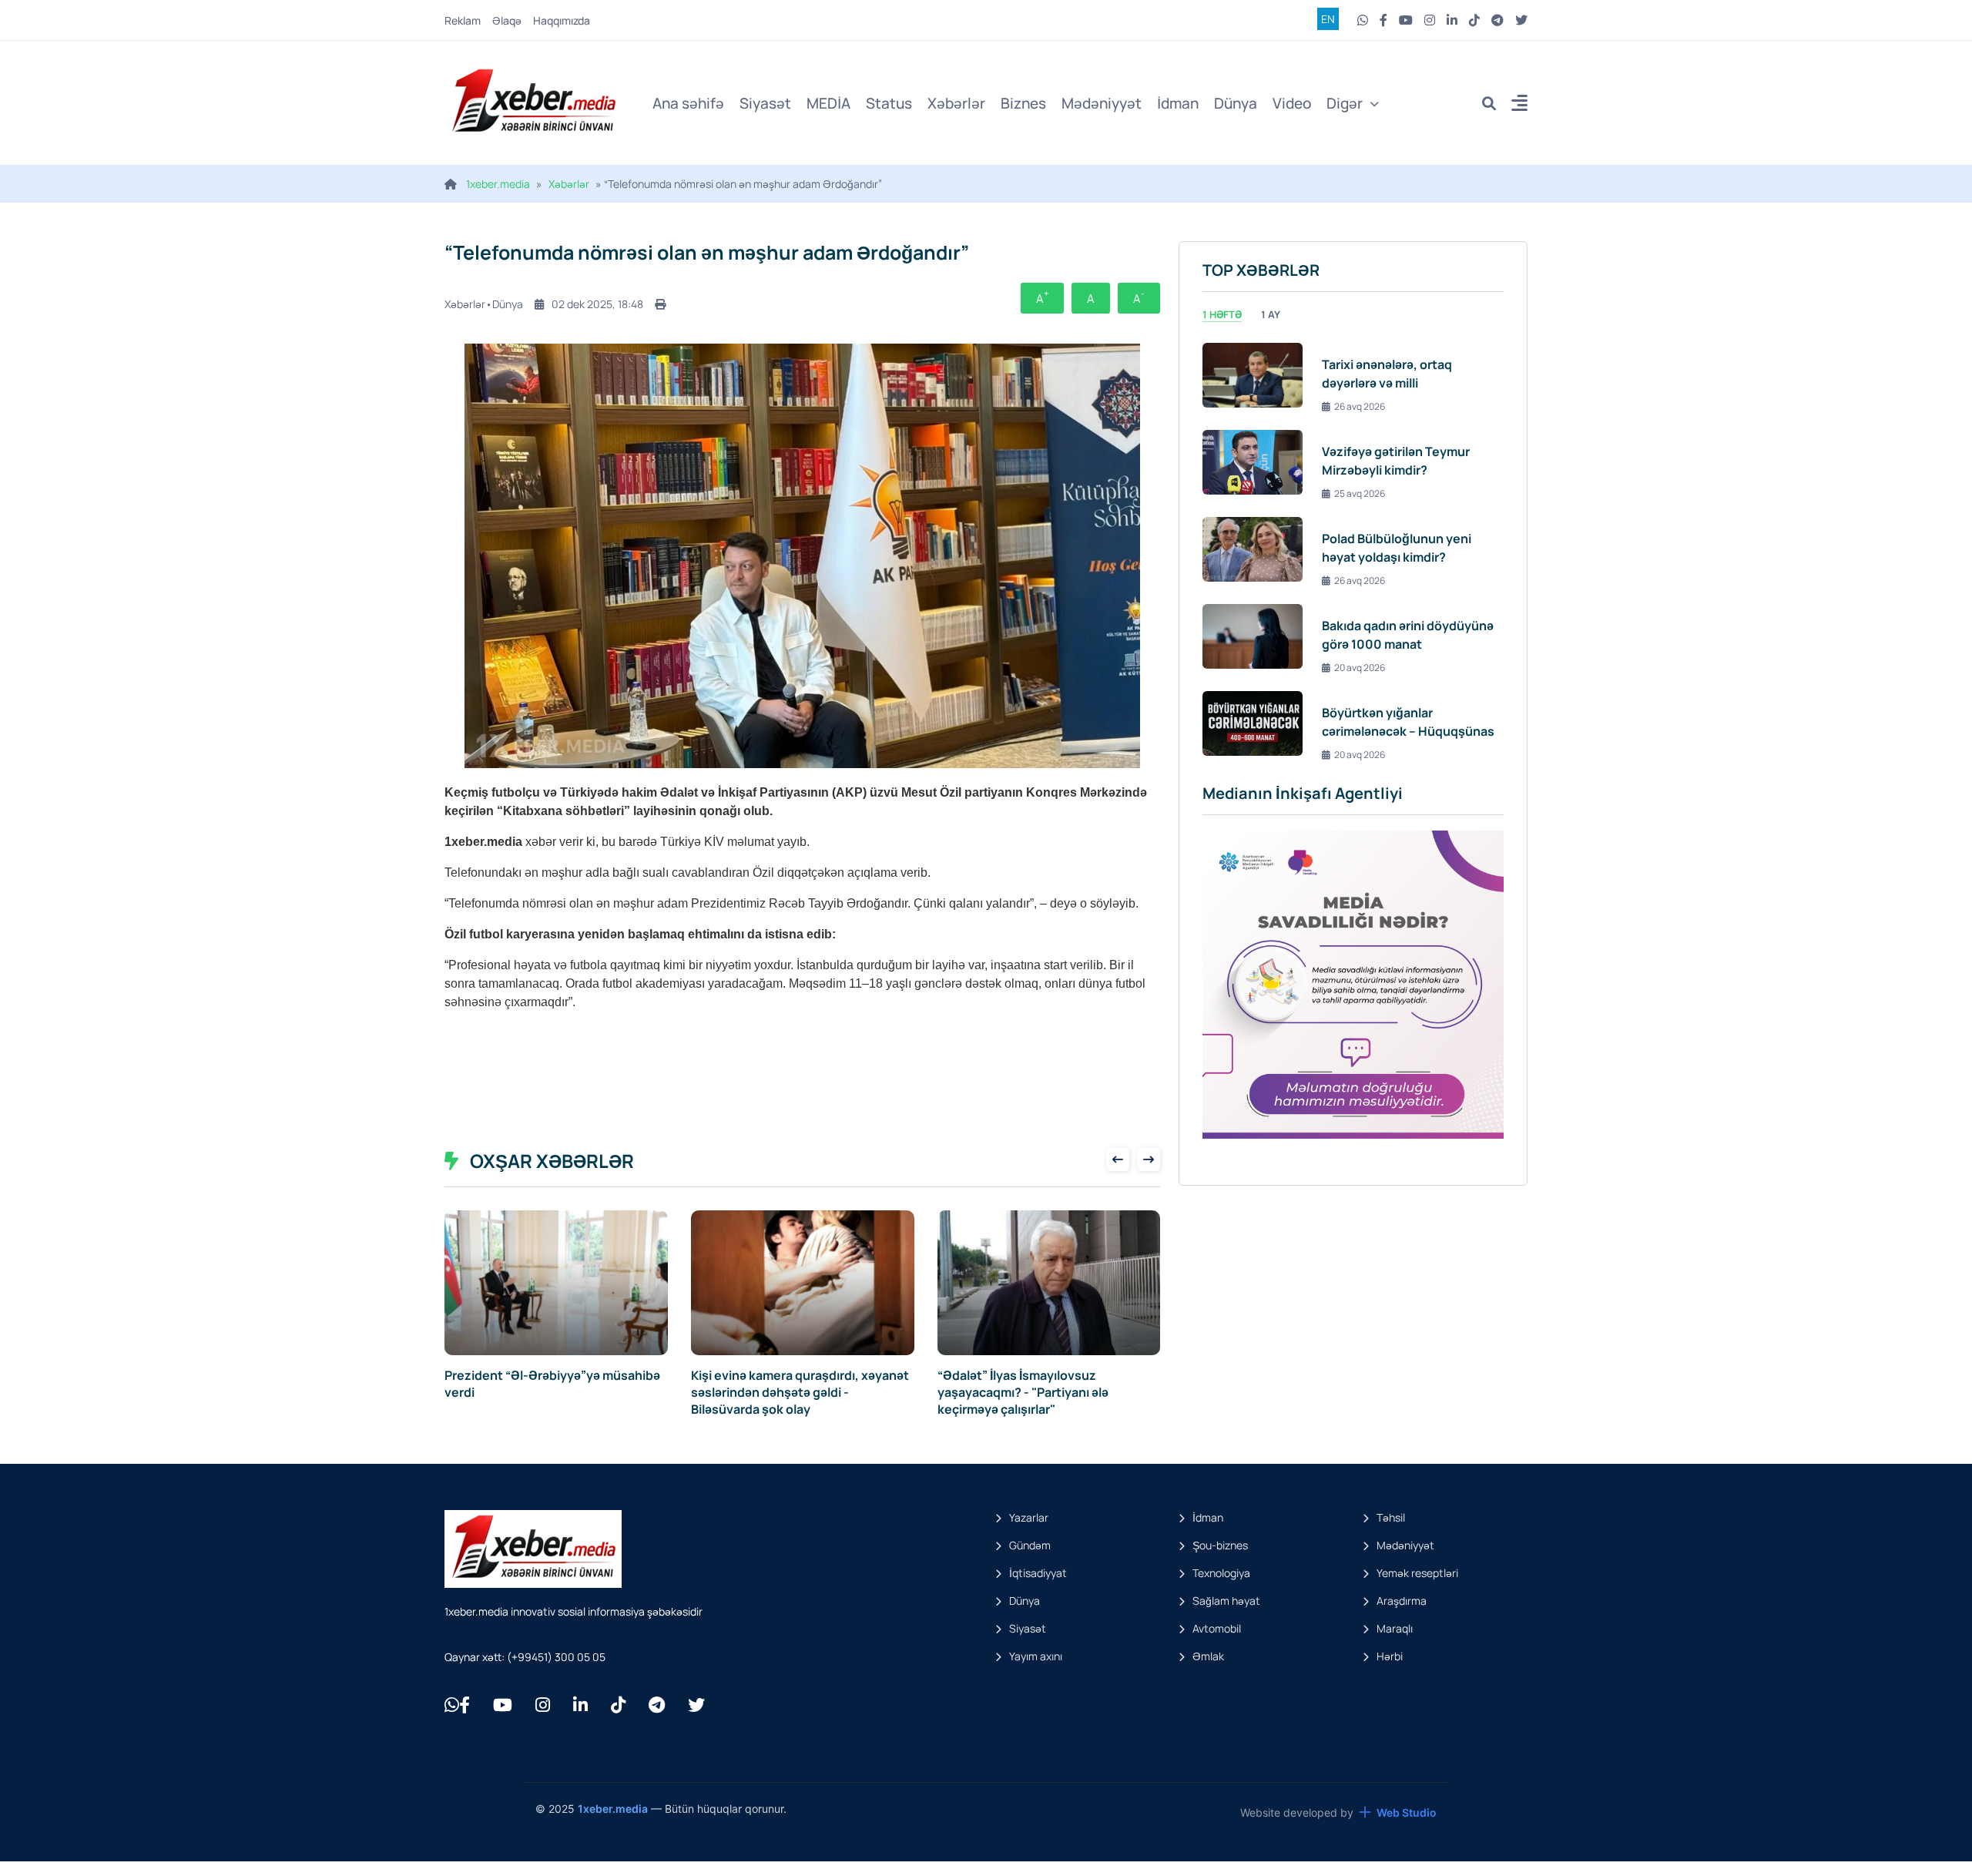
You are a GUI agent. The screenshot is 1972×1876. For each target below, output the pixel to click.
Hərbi (1390, 1656)
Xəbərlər (956, 103)
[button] (1519, 105)
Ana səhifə (688, 103)
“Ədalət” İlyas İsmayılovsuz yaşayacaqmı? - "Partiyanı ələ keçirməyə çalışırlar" (1023, 1392)
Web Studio (1407, 1812)
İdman (1178, 103)
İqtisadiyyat (1038, 1573)
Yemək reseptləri (1417, 1573)
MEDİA (828, 103)
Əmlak (1208, 1656)
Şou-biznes (1220, 1545)
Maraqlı (1395, 1628)
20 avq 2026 (1360, 668)
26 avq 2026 (1360, 406)
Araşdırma (1402, 1601)
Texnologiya (1221, 1573)
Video (1292, 103)
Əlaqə (507, 20)
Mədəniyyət (1102, 103)
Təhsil (1391, 1517)
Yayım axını (1036, 1656)
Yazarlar (1029, 1517)
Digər (1345, 103)
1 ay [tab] (1271, 314)
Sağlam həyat (1226, 1601)
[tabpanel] (1353, 549)
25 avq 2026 (1360, 493)
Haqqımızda (562, 20)
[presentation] (1118, 1159)
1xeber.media (498, 184)
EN (1328, 19)
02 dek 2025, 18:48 (597, 304)
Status (889, 103)
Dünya (1236, 103)
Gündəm (1030, 1545)
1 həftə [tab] (1222, 314)
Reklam (463, 20)
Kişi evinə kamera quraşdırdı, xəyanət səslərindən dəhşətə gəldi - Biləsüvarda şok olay (800, 1392)
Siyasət (765, 103)
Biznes (1023, 103)
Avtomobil (1217, 1628)
